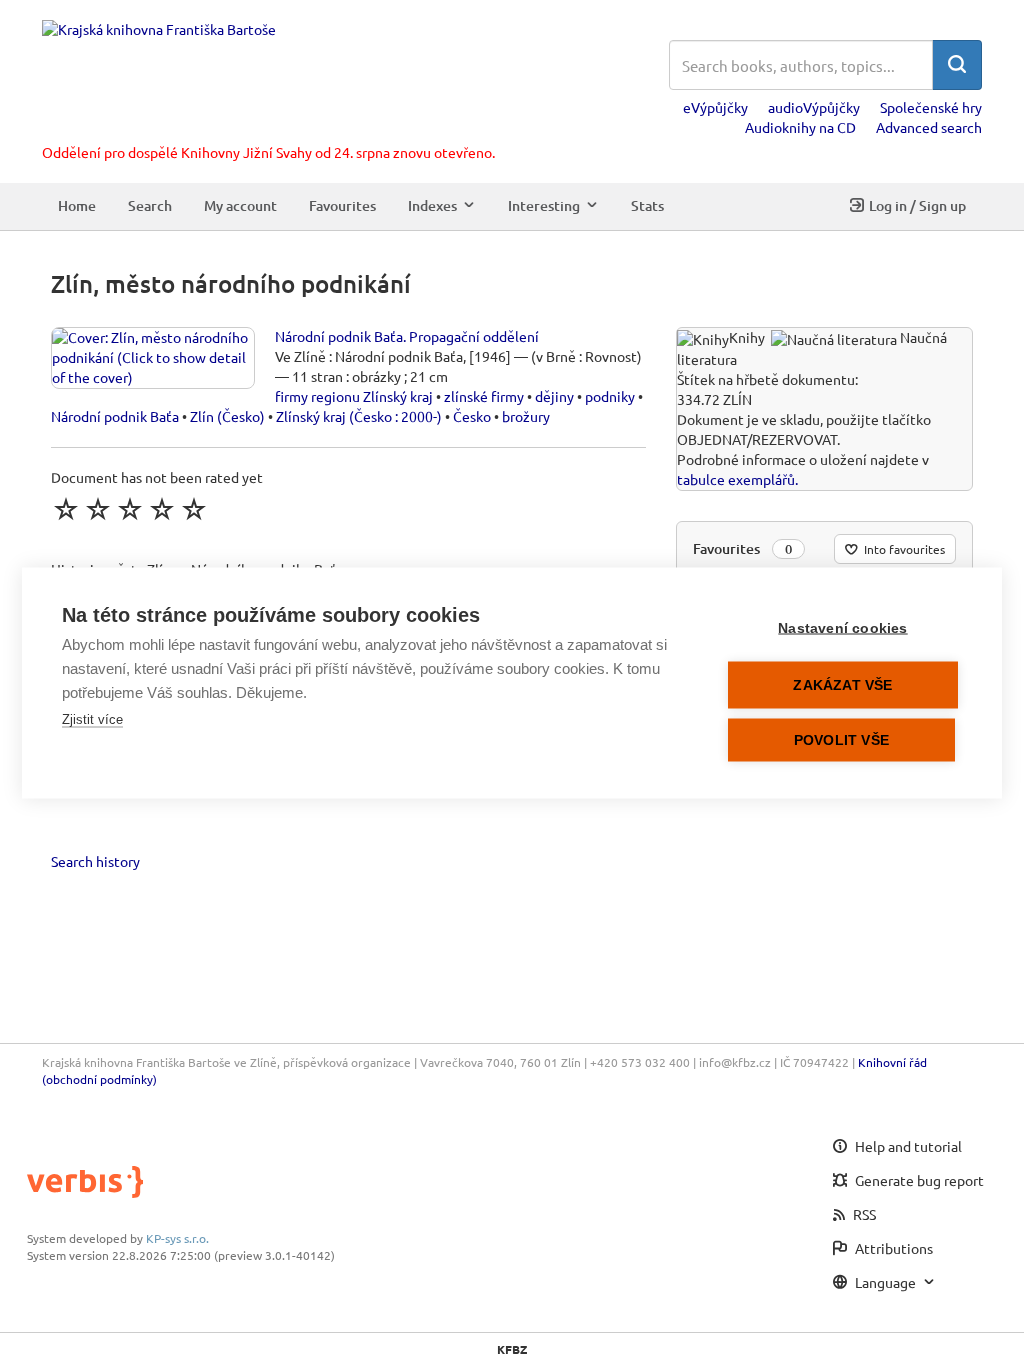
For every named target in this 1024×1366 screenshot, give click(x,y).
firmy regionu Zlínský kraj (354, 396)
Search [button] (150, 205)
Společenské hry (931, 107)
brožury (526, 416)
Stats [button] (647, 205)
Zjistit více (92, 719)
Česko (472, 416)
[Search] (957, 65)
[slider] (130, 509)
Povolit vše (841, 740)
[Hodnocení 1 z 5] (66, 509)
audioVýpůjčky (814, 107)
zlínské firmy (484, 396)
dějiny (554, 396)
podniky (610, 396)
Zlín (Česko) (227, 416)
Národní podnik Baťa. (340, 336)
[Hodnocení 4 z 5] (162, 509)
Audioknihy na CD (800, 127)
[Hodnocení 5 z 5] (194, 509)
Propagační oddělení (474, 336)
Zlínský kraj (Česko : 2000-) (359, 416)
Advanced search (929, 127)
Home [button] (77, 205)
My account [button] (240, 205)
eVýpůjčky (715, 107)
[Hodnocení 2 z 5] (98, 509)
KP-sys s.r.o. (177, 1238)
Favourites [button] (342, 205)
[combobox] (801, 65)
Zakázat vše (842, 685)
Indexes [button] (432, 205)
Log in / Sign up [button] (917, 205)
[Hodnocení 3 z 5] (130, 509)
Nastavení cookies (842, 628)
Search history (95, 861)
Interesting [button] (544, 205)
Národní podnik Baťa (115, 416)
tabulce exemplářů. (737, 479)
